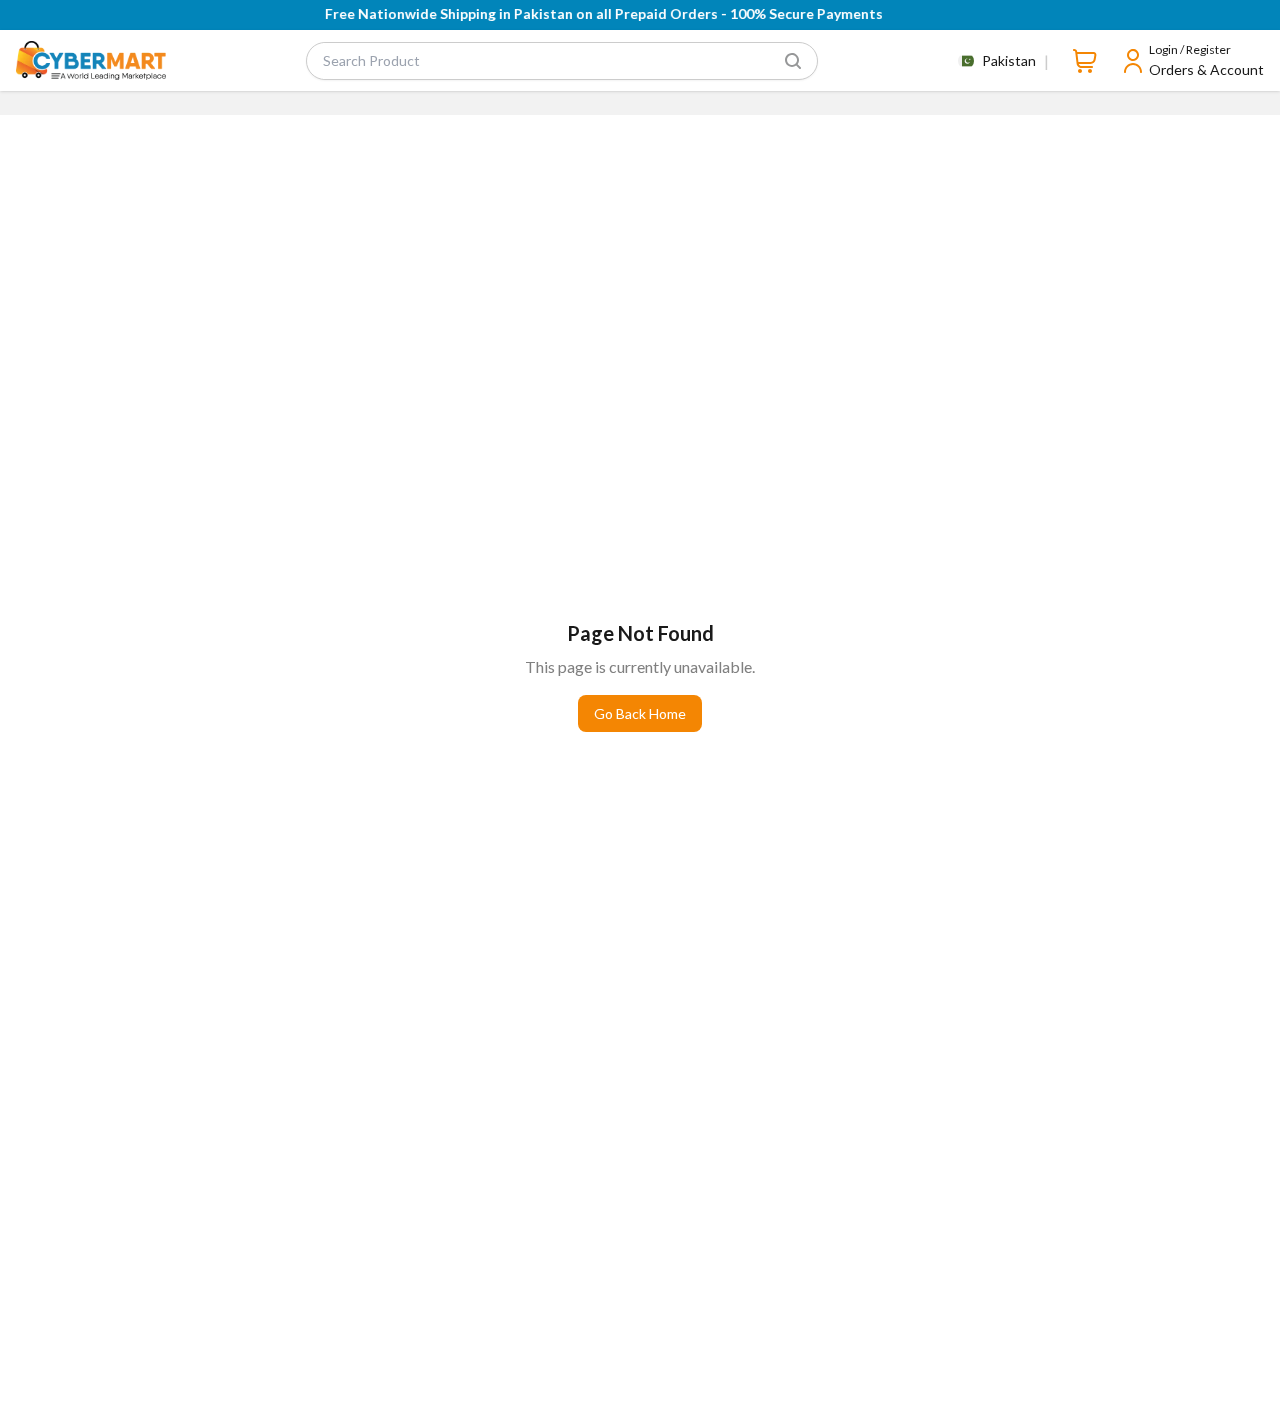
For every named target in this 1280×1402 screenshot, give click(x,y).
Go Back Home (640, 713)
